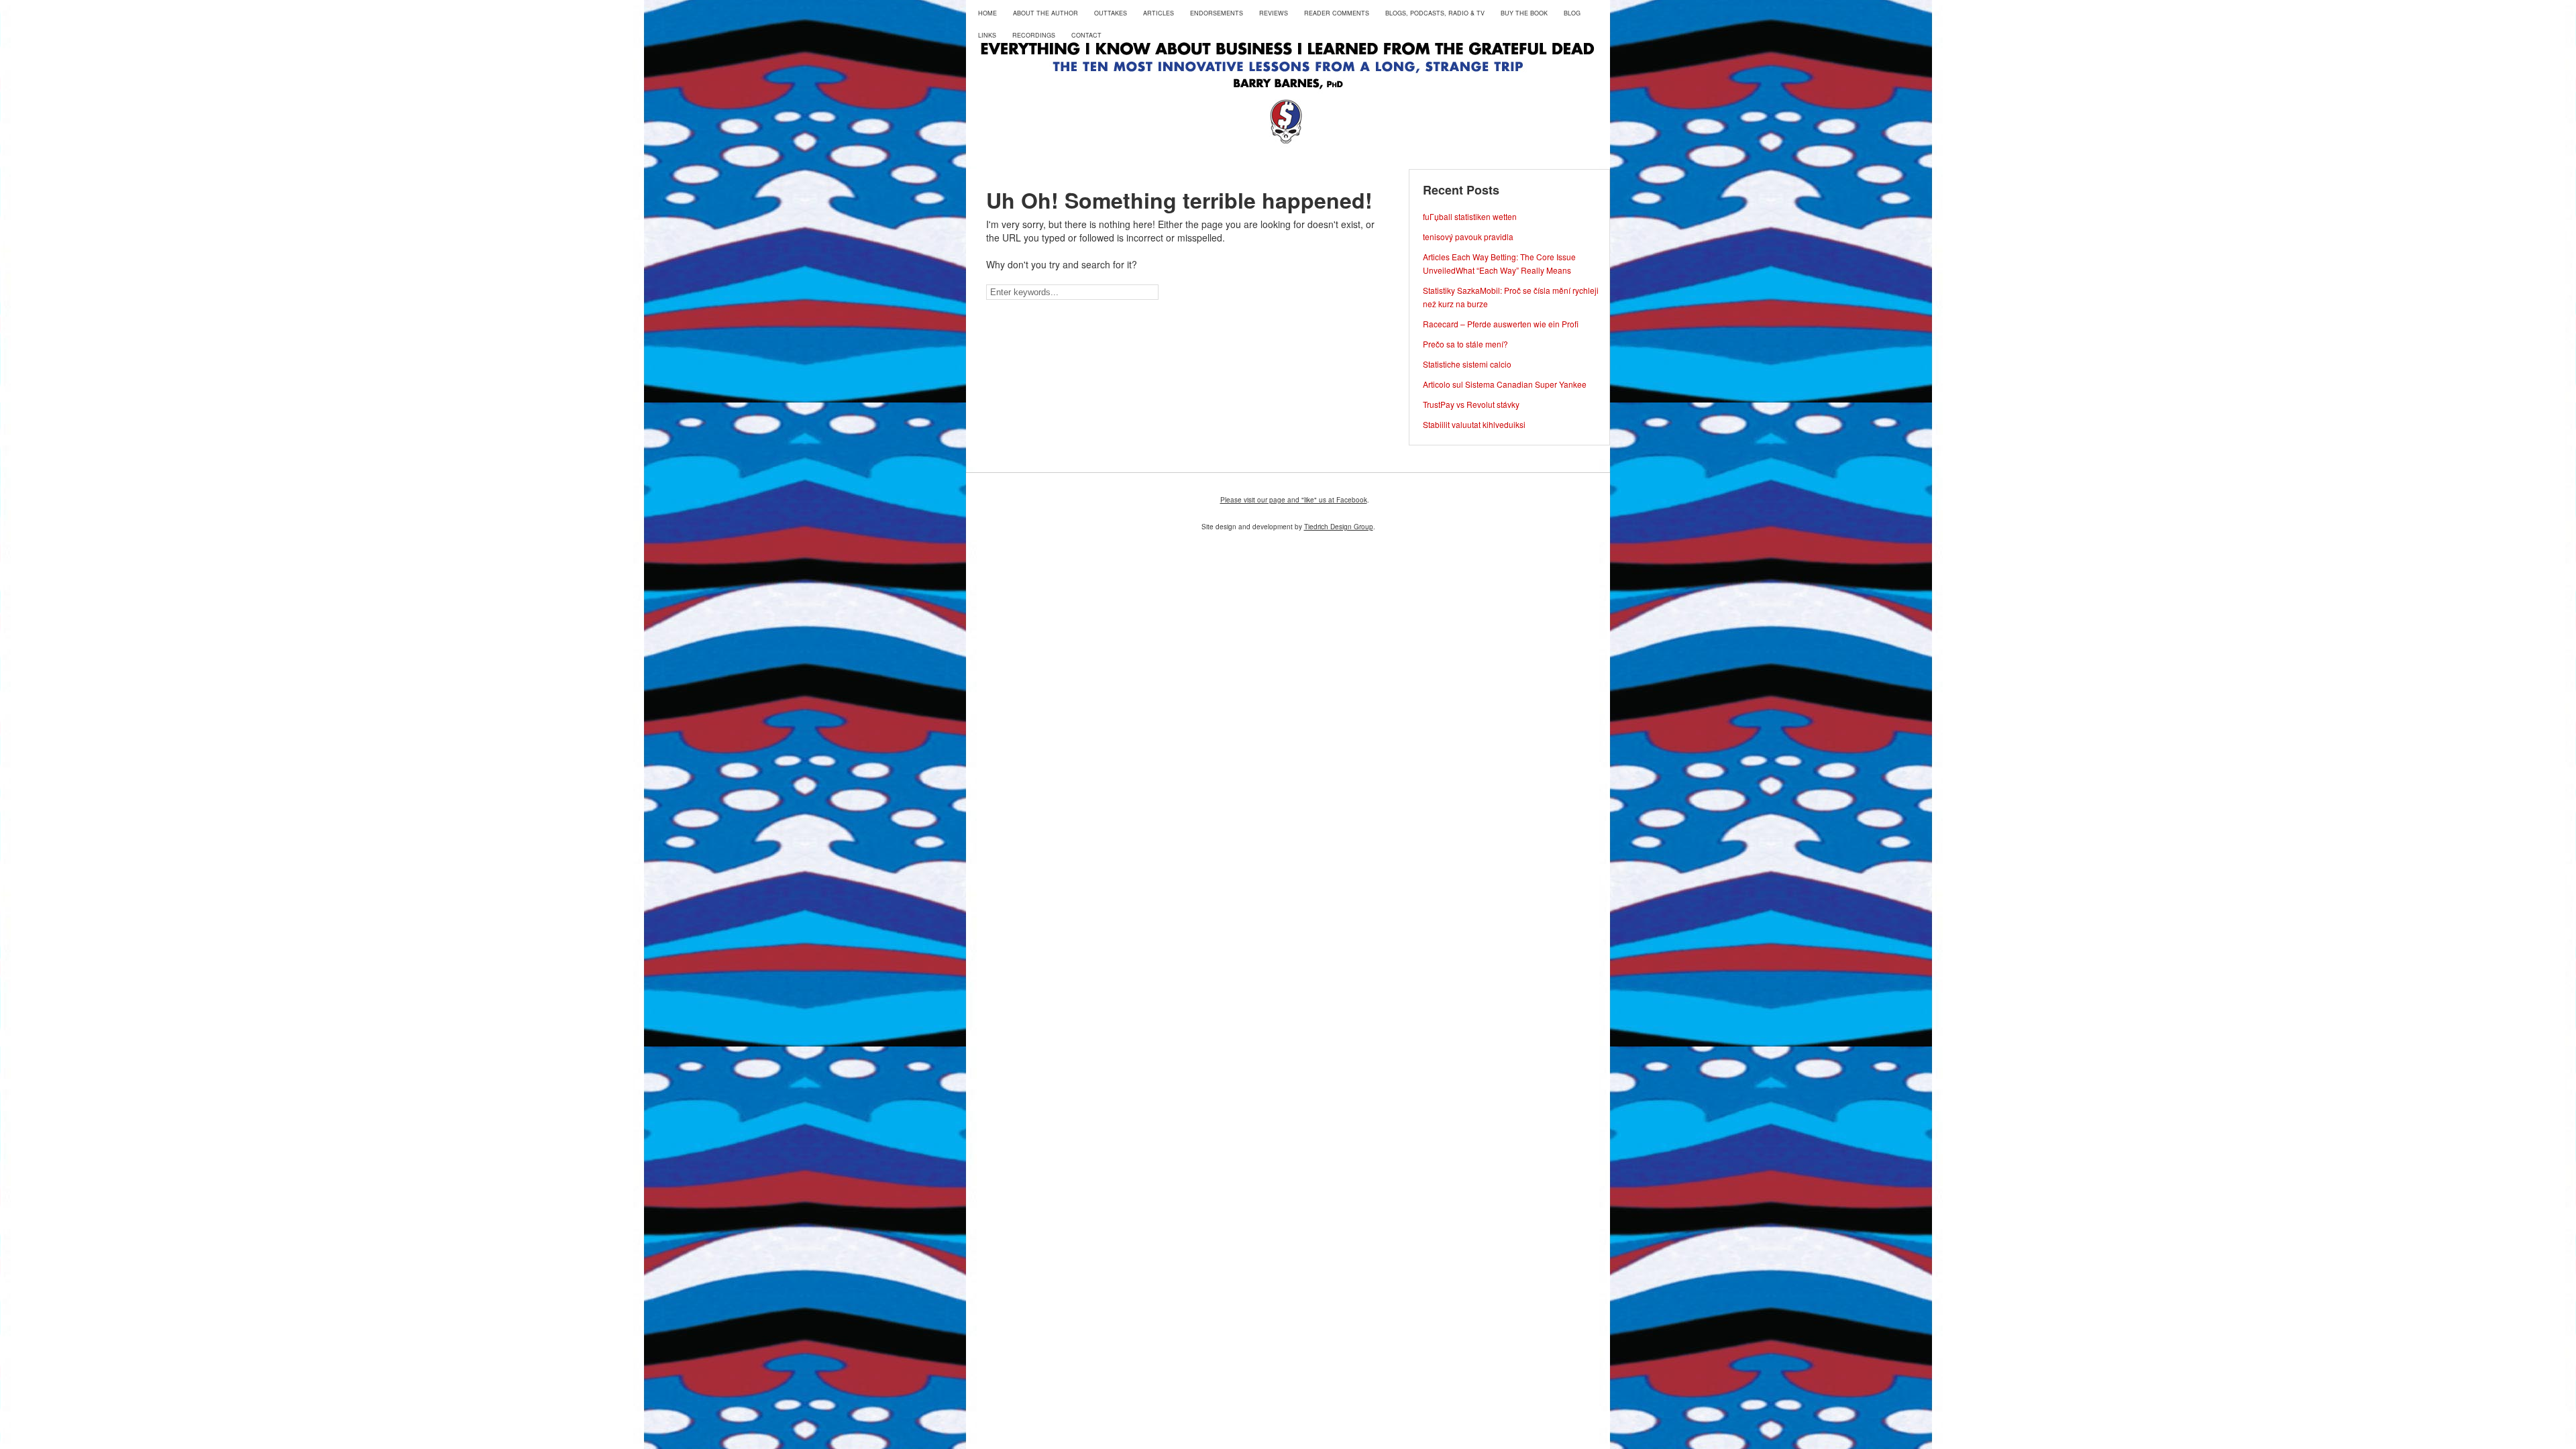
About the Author (1045, 13)
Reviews (1274, 13)
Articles (1159, 13)
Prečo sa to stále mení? (1465, 344)
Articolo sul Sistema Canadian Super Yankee (1505, 384)
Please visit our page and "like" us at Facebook (1294, 500)
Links (987, 35)
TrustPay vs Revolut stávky (1471, 404)
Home (987, 13)
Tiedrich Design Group (1339, 527)
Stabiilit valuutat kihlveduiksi (1474, 424)
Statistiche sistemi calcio (1467, 364)
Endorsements (1217, 13)
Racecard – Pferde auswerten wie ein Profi (1501, 324)
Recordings (1034, 35)
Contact (1086, 35)
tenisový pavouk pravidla (1468, 236)
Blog (1572, 13)
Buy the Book (1524, 13)
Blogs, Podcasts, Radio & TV (1435, 13)
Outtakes (1111, 13)
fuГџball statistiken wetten (1470, 216)
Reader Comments (1337, 13)
